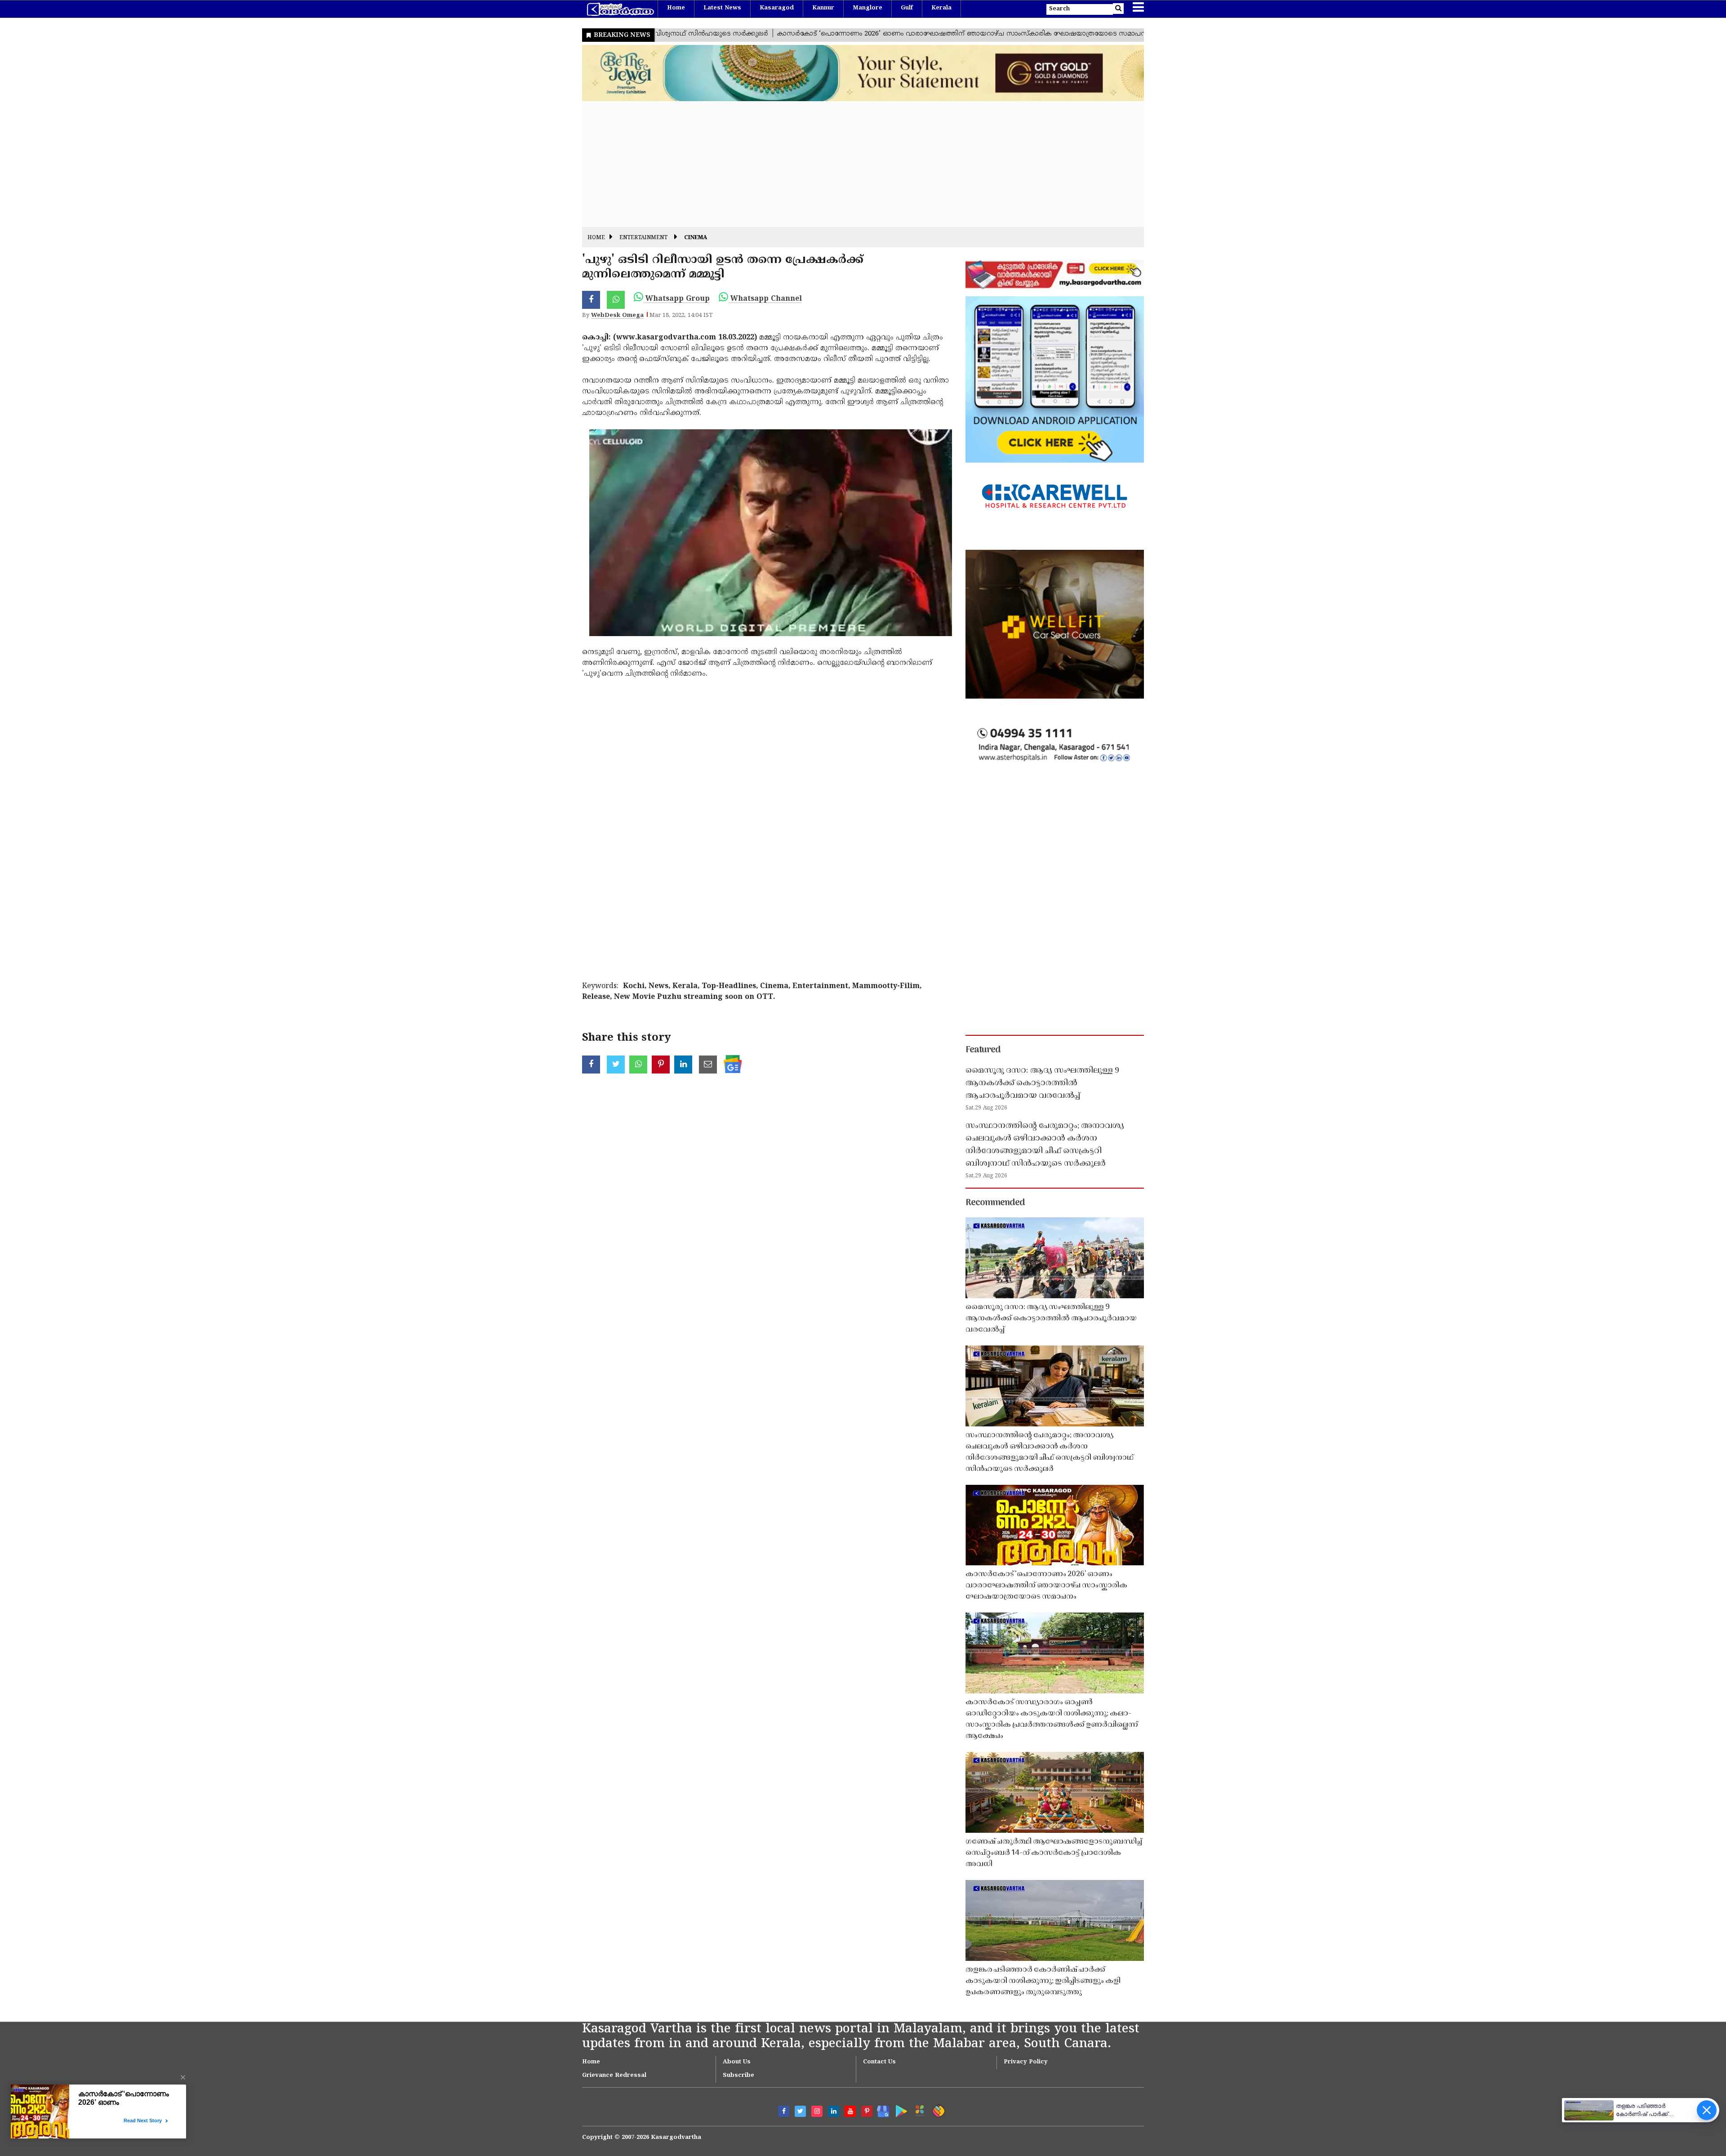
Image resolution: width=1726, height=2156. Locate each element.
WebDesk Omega (617, 316)
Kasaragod (777, 8)
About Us (737, 2062)
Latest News (722, 8)
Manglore (867, 8)
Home (676, 8)
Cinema (696, 238)
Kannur (823, 8)
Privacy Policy (1026, 2062)
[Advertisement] (852, 164)
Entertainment (643, 238)
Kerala (941, 8)
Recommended (995, 1203)
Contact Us (879, 2062)
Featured (983, 1050)
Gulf (907, 8)
